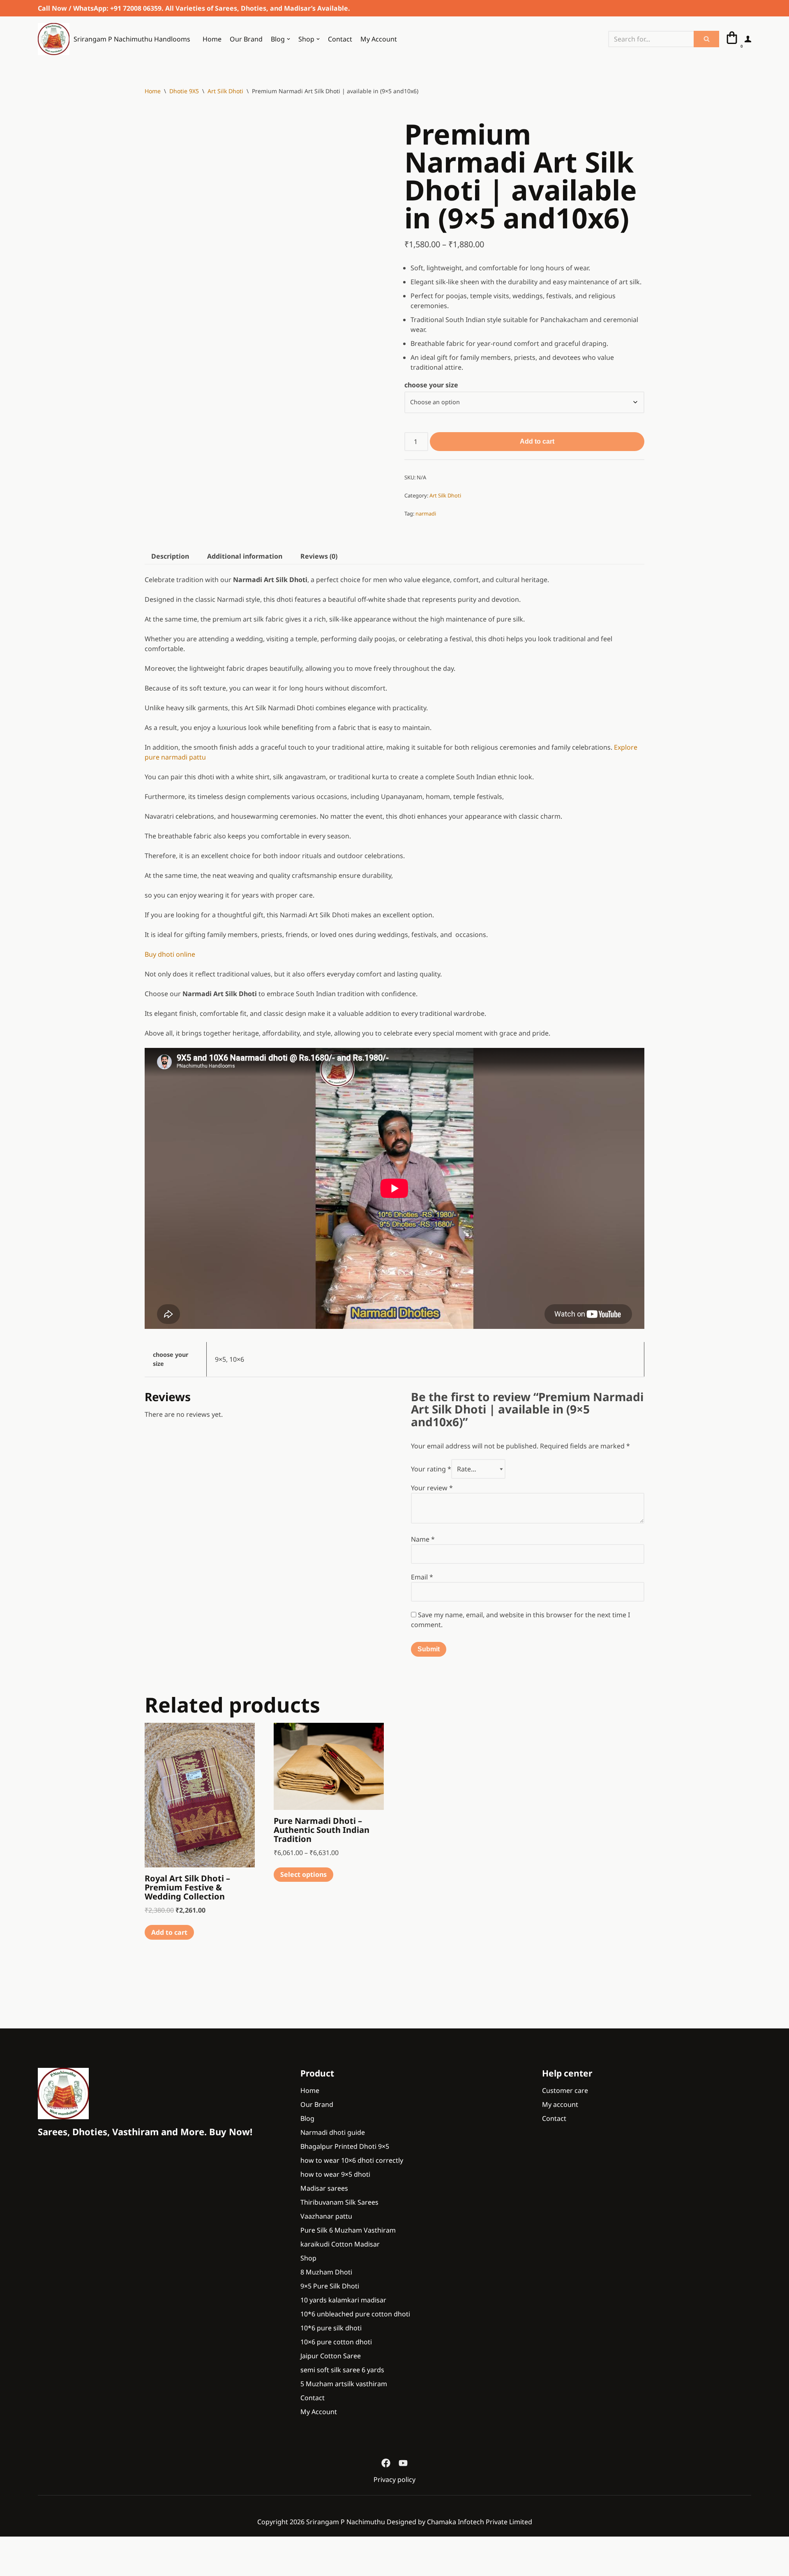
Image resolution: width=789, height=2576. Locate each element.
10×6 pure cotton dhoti (336, 2342)
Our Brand (246, 39)
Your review (432, 1488)
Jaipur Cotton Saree (331, 2356)
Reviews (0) (319, 556)
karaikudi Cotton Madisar (340, 2244)
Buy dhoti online (171, 954)
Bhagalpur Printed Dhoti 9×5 (345, 2146)
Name (423, 1539)
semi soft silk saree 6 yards (342, 2370)
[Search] (706, 39)
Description (170, 556)
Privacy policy (394, 2479)
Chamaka (442, 2522)
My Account (379, 39)
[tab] (170, 556)
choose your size (431, 385)
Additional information (245, 556)
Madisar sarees (324, 2188)
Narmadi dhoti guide (333, 2132)
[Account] (748, 39)
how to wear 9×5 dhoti (335, 2174)
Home (212, 39)
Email (422, 1577)
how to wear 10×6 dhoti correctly (352, 2160)
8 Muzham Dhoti (326, 2272)
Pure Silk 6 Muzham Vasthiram (348, 2230)
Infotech (471, 2522)
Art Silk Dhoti (225, 91)
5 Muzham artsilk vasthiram (344, 2384)
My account (560, 2104)
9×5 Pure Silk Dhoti (330, 2286)
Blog (307, 2118)
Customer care (565, 2090)
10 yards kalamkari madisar (343, 2300)
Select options (303, 1874)
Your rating (431, 1469)
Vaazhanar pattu (326, 2216)
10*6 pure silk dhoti (331, 2328)
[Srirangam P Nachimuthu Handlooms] (63, 2094)
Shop (308, 2258)
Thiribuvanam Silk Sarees (339, 2202)
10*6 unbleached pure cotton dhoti (355, 2314)
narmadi (426, 513)
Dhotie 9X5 (184, 91)
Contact (340, 39)
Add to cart (537, 441)
